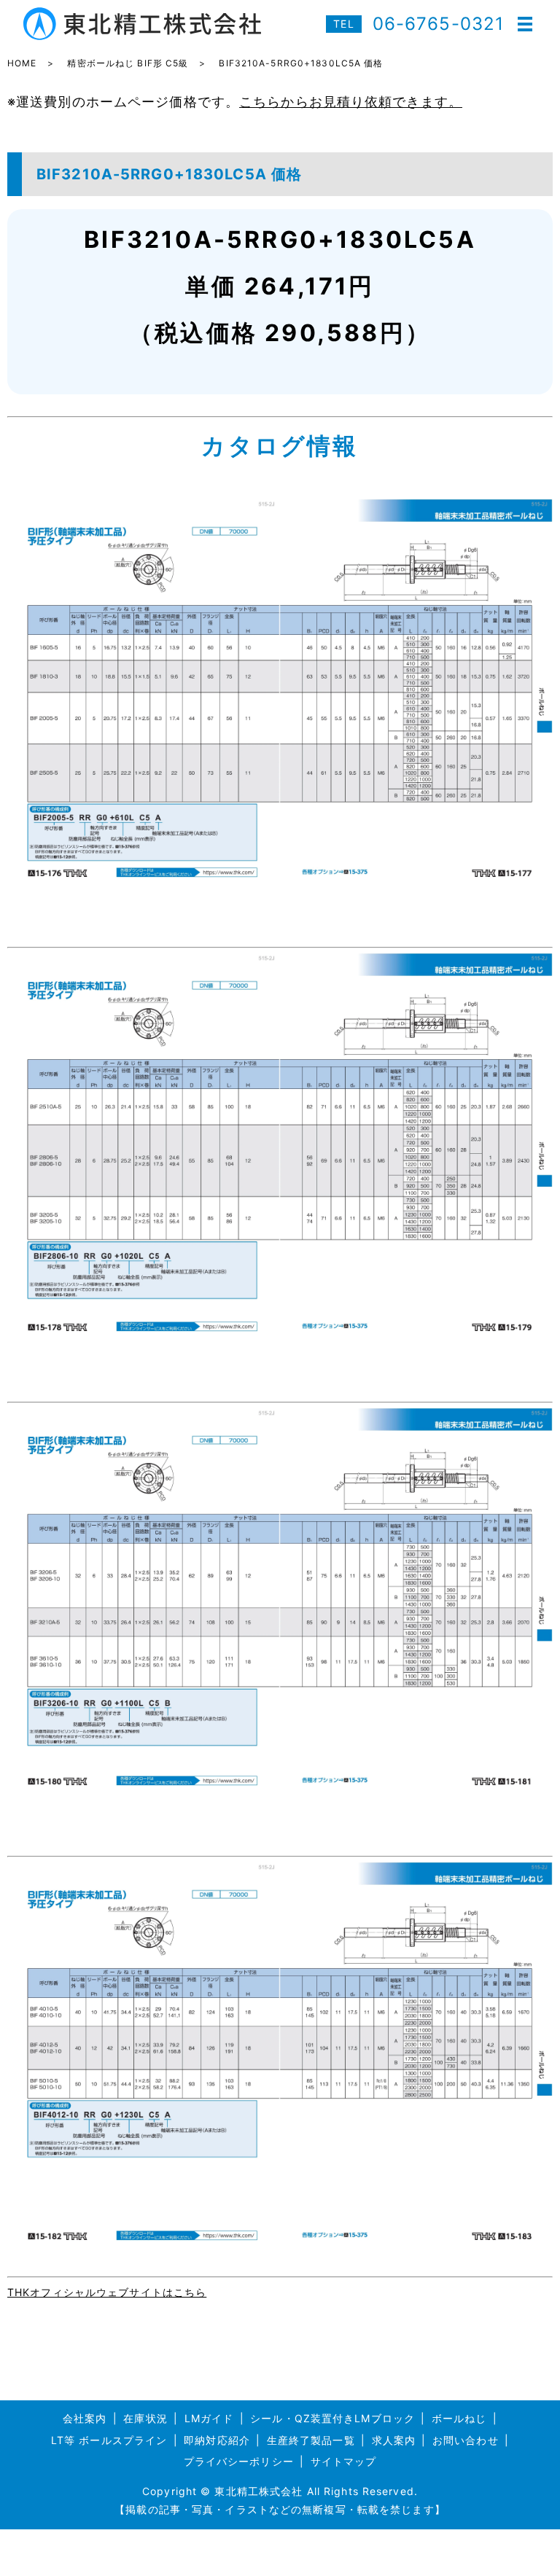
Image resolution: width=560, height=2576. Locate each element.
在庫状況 (145, 2418)
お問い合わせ (466, 2440)
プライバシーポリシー (239, 2461)
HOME (22, 63)
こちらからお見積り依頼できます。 (351, 102)
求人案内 (394, 2440)
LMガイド (209, 2418)
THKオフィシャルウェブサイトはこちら (107, 2292)
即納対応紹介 (217, 2440)
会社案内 (85, 2418)
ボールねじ (459, 2418)
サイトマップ (344, 2461)
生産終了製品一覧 (311, 2440)
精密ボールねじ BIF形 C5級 (128, 63)
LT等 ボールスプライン (109, 2440)
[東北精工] (280, 691)
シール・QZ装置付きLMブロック (332, 2418)
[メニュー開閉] (525, 24)
